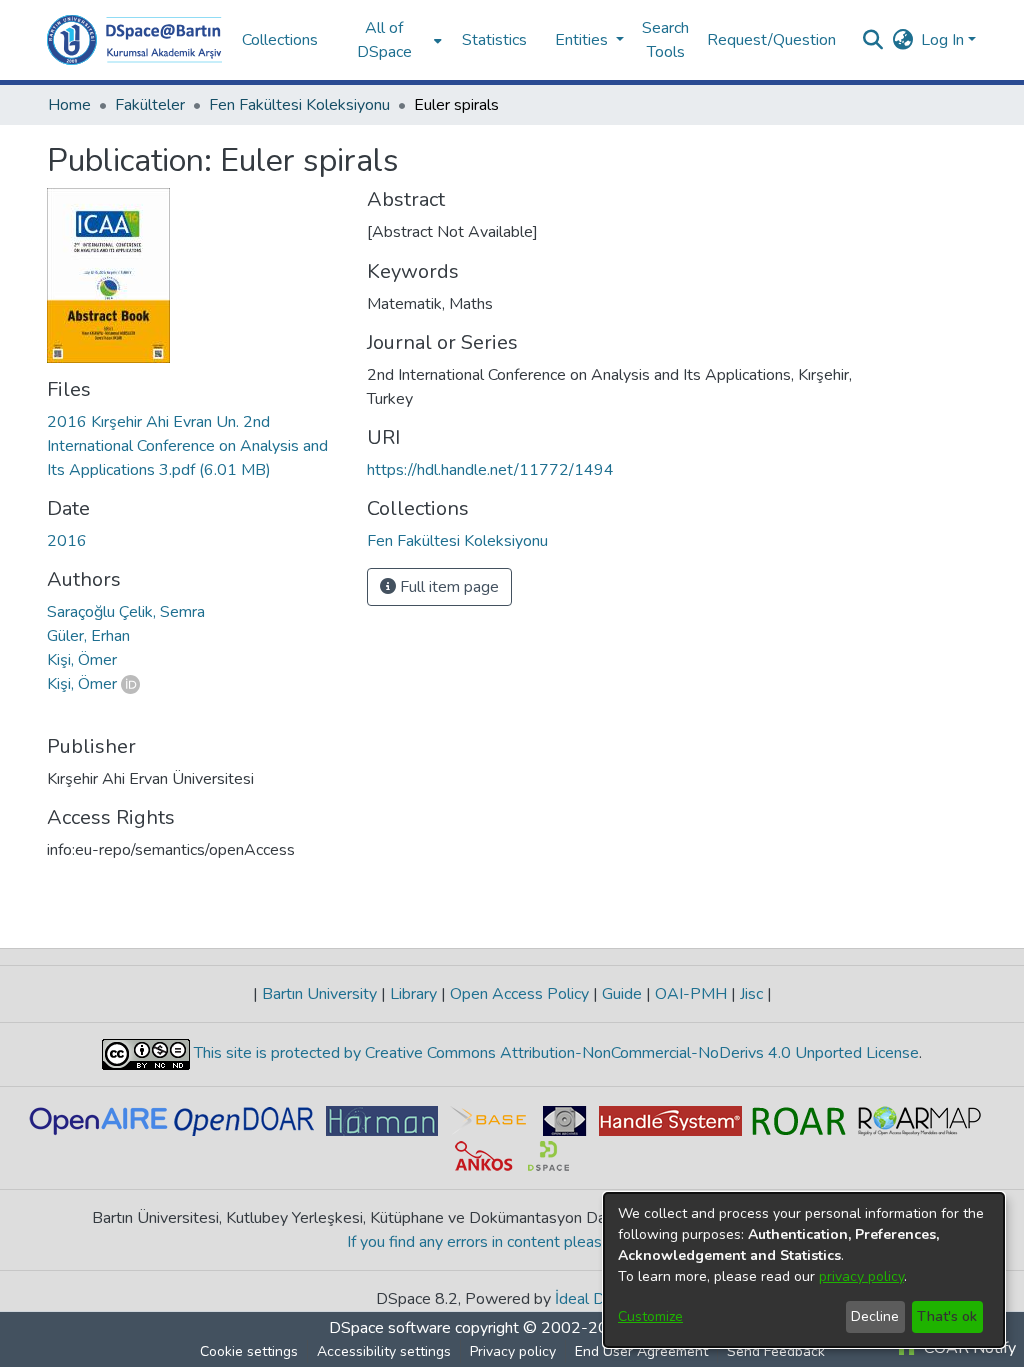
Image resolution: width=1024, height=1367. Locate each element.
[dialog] (804, 1270)
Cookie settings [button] (249, 1351)
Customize (650, 1316)
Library (413, 994)
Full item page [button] (447, 587)
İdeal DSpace (601, 1299)
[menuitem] (390, 40)
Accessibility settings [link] (384, 1351)
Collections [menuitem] (280, 40)
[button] (134, 40)
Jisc (751, 994)
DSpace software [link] (390, 1328)
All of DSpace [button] (384, 40)
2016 (67, 541)
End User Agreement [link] (641, 1351)
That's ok (947, 1316)
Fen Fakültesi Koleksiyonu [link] (299, 105)
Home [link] (69, 105)
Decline (875, 1316)
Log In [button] (944, 40)
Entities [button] (583, 40)
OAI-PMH (691, 994)
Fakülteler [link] (150, 105)
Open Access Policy (519, 994)
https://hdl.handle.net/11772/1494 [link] (490, 470)
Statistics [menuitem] (494, 40)
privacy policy (861, 1276)
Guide (622, 994)
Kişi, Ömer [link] (82, 660)
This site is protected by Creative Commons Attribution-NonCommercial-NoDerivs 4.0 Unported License (554, 1053)
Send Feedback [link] (776, 1351)
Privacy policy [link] (513, 1351)
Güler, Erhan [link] (88, 636)
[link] (187, 446)
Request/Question (771, 40)
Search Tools (665, 40)
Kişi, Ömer (82, 684)
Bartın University (319, 994)
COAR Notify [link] (968, 1348)
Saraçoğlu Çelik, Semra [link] (126, 612)
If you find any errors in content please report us (512, 1242)
